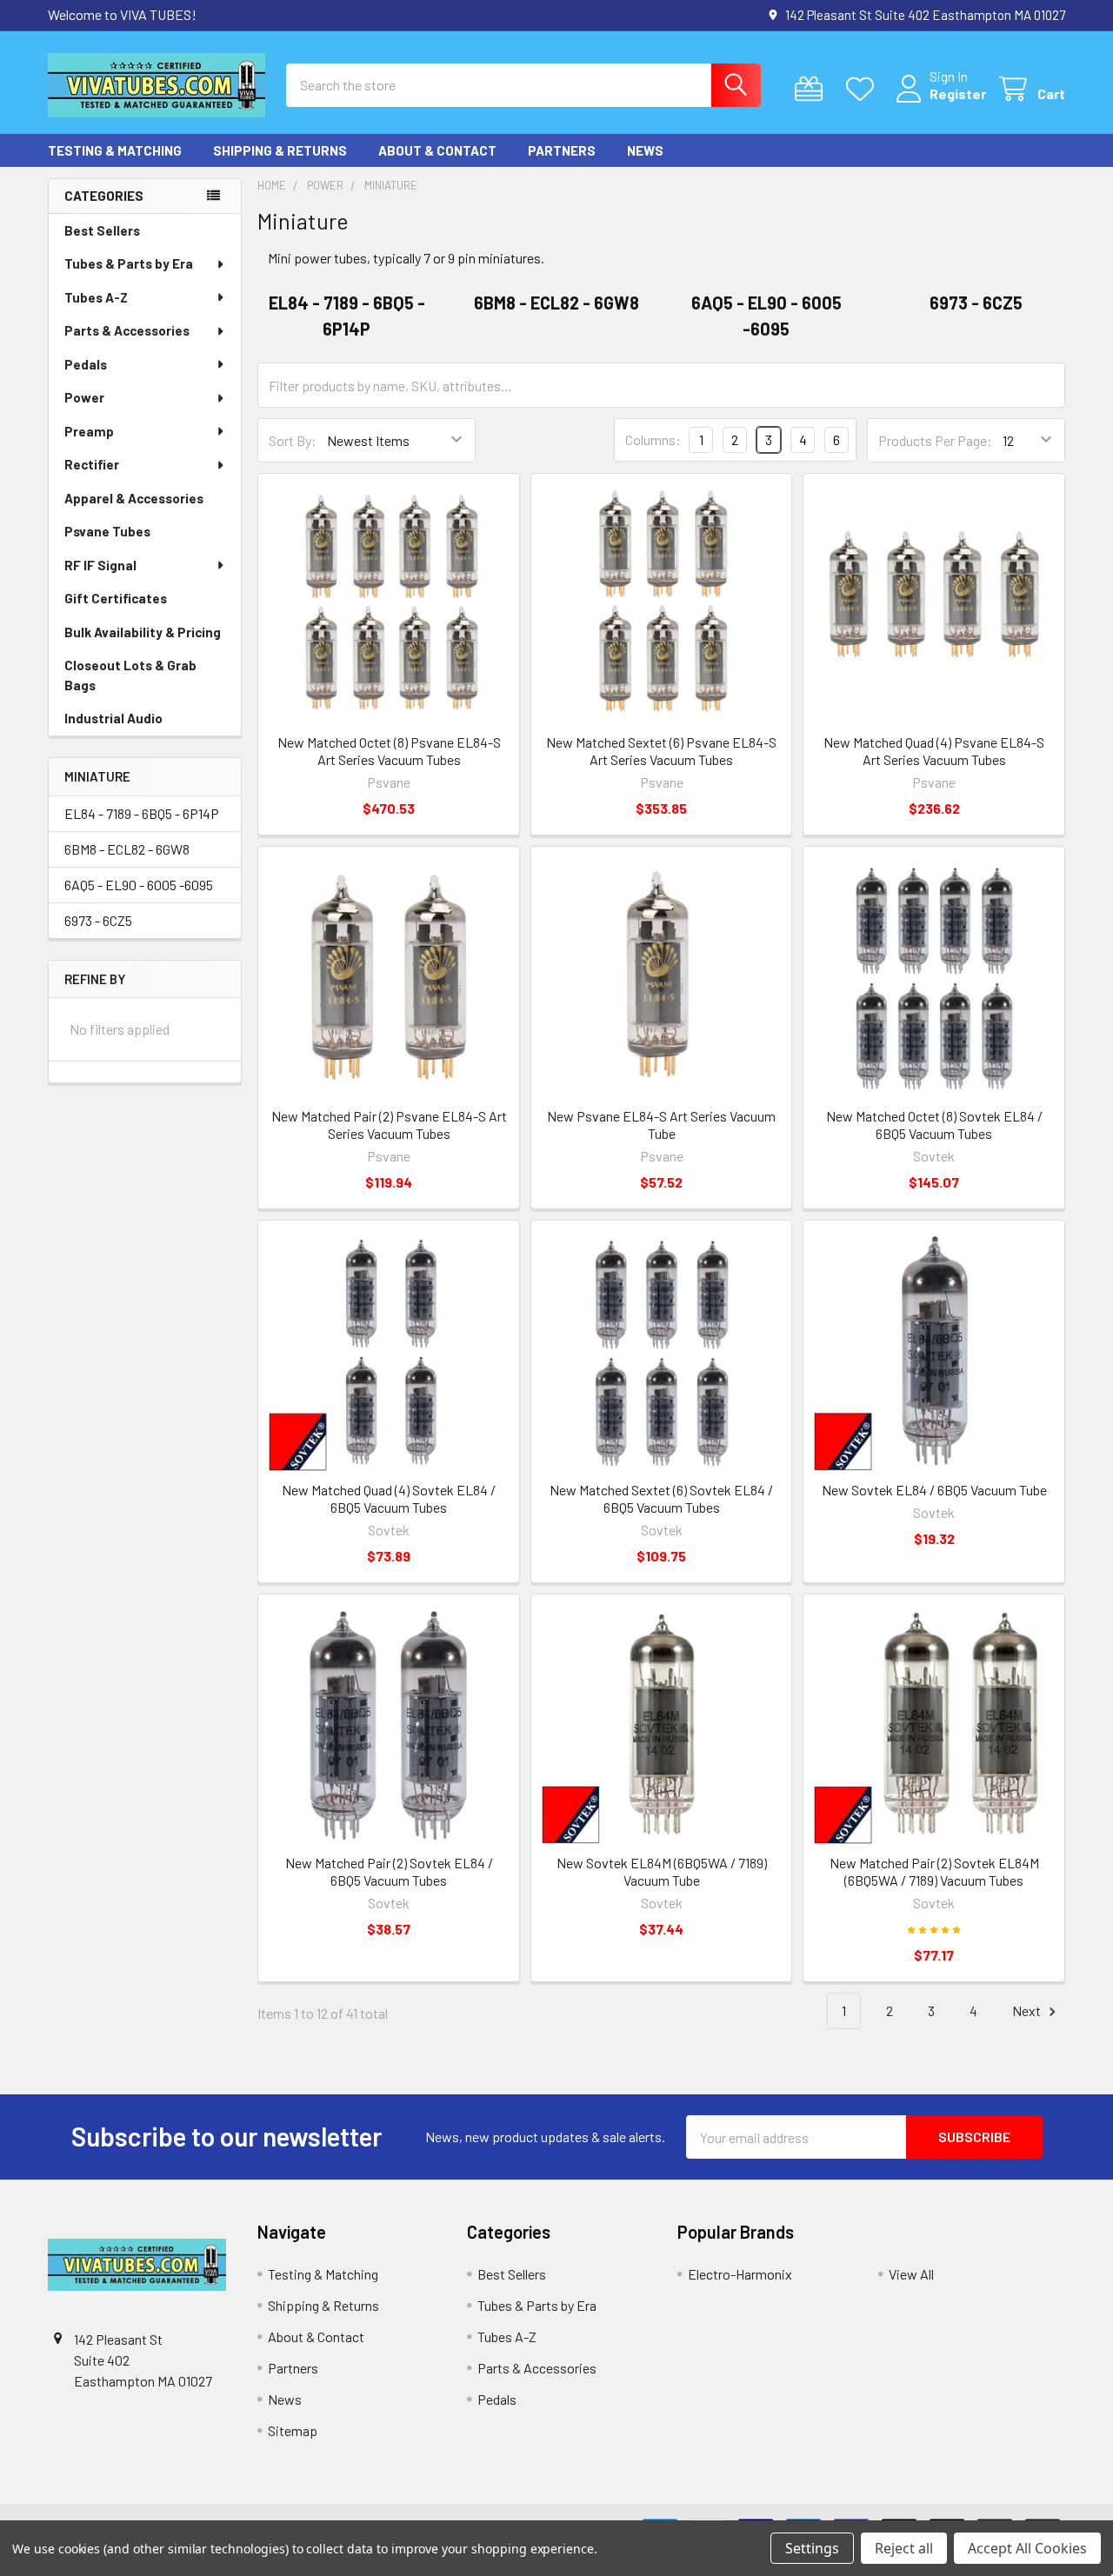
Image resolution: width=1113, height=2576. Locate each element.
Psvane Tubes (107, 531)
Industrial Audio (113, 718)
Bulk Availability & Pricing (143, 632)
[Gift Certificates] (813, 89)
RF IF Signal (100, 565)
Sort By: (293, 440)
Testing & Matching (115, 150)
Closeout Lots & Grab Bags (130, 675)
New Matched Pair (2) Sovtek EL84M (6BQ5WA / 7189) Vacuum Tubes (934, 1871)
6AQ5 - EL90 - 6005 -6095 (139, 885)
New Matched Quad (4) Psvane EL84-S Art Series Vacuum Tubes (934, 751)
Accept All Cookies (1027, 2548)
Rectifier (92, 464)
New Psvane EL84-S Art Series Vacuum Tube (661, 1125)
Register (958, 93)
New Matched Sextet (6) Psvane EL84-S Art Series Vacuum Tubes (661, 751)
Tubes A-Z (96, 297)
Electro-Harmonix (740, 2274)
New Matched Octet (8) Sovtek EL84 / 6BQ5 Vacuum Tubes (934, 1125)
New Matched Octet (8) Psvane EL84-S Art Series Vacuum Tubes (389, 751)
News (645, 150)
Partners (562, 150)
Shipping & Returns (280, 150)
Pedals (86, 364)
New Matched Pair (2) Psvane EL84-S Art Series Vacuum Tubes (389, 1125)
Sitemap (293, 2430)
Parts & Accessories (127, 330)
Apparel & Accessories (134, 498)
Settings (812, 2548)
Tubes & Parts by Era (129, 263)
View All (911, 2274)
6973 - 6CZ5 (98, 920)
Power (84, 397)
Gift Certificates (116, 598)
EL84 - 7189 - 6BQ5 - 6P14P (142, 813)
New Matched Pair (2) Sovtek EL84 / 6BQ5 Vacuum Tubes (389, 1871)
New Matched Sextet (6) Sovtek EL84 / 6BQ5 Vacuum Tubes (661, 1498)
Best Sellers (102, 230)
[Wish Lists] (864, 89)
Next (1028, 2010)
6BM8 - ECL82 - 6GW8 (127, 849)
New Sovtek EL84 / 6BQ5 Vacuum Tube (934, 1490)
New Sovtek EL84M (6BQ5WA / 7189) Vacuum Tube (662, 1871)
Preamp (89, 431)
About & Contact (437, 150)
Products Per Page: (935, 440)
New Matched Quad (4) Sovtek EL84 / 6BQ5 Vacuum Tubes (389, 1498)
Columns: (653, 439)
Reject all (904, 2548)
